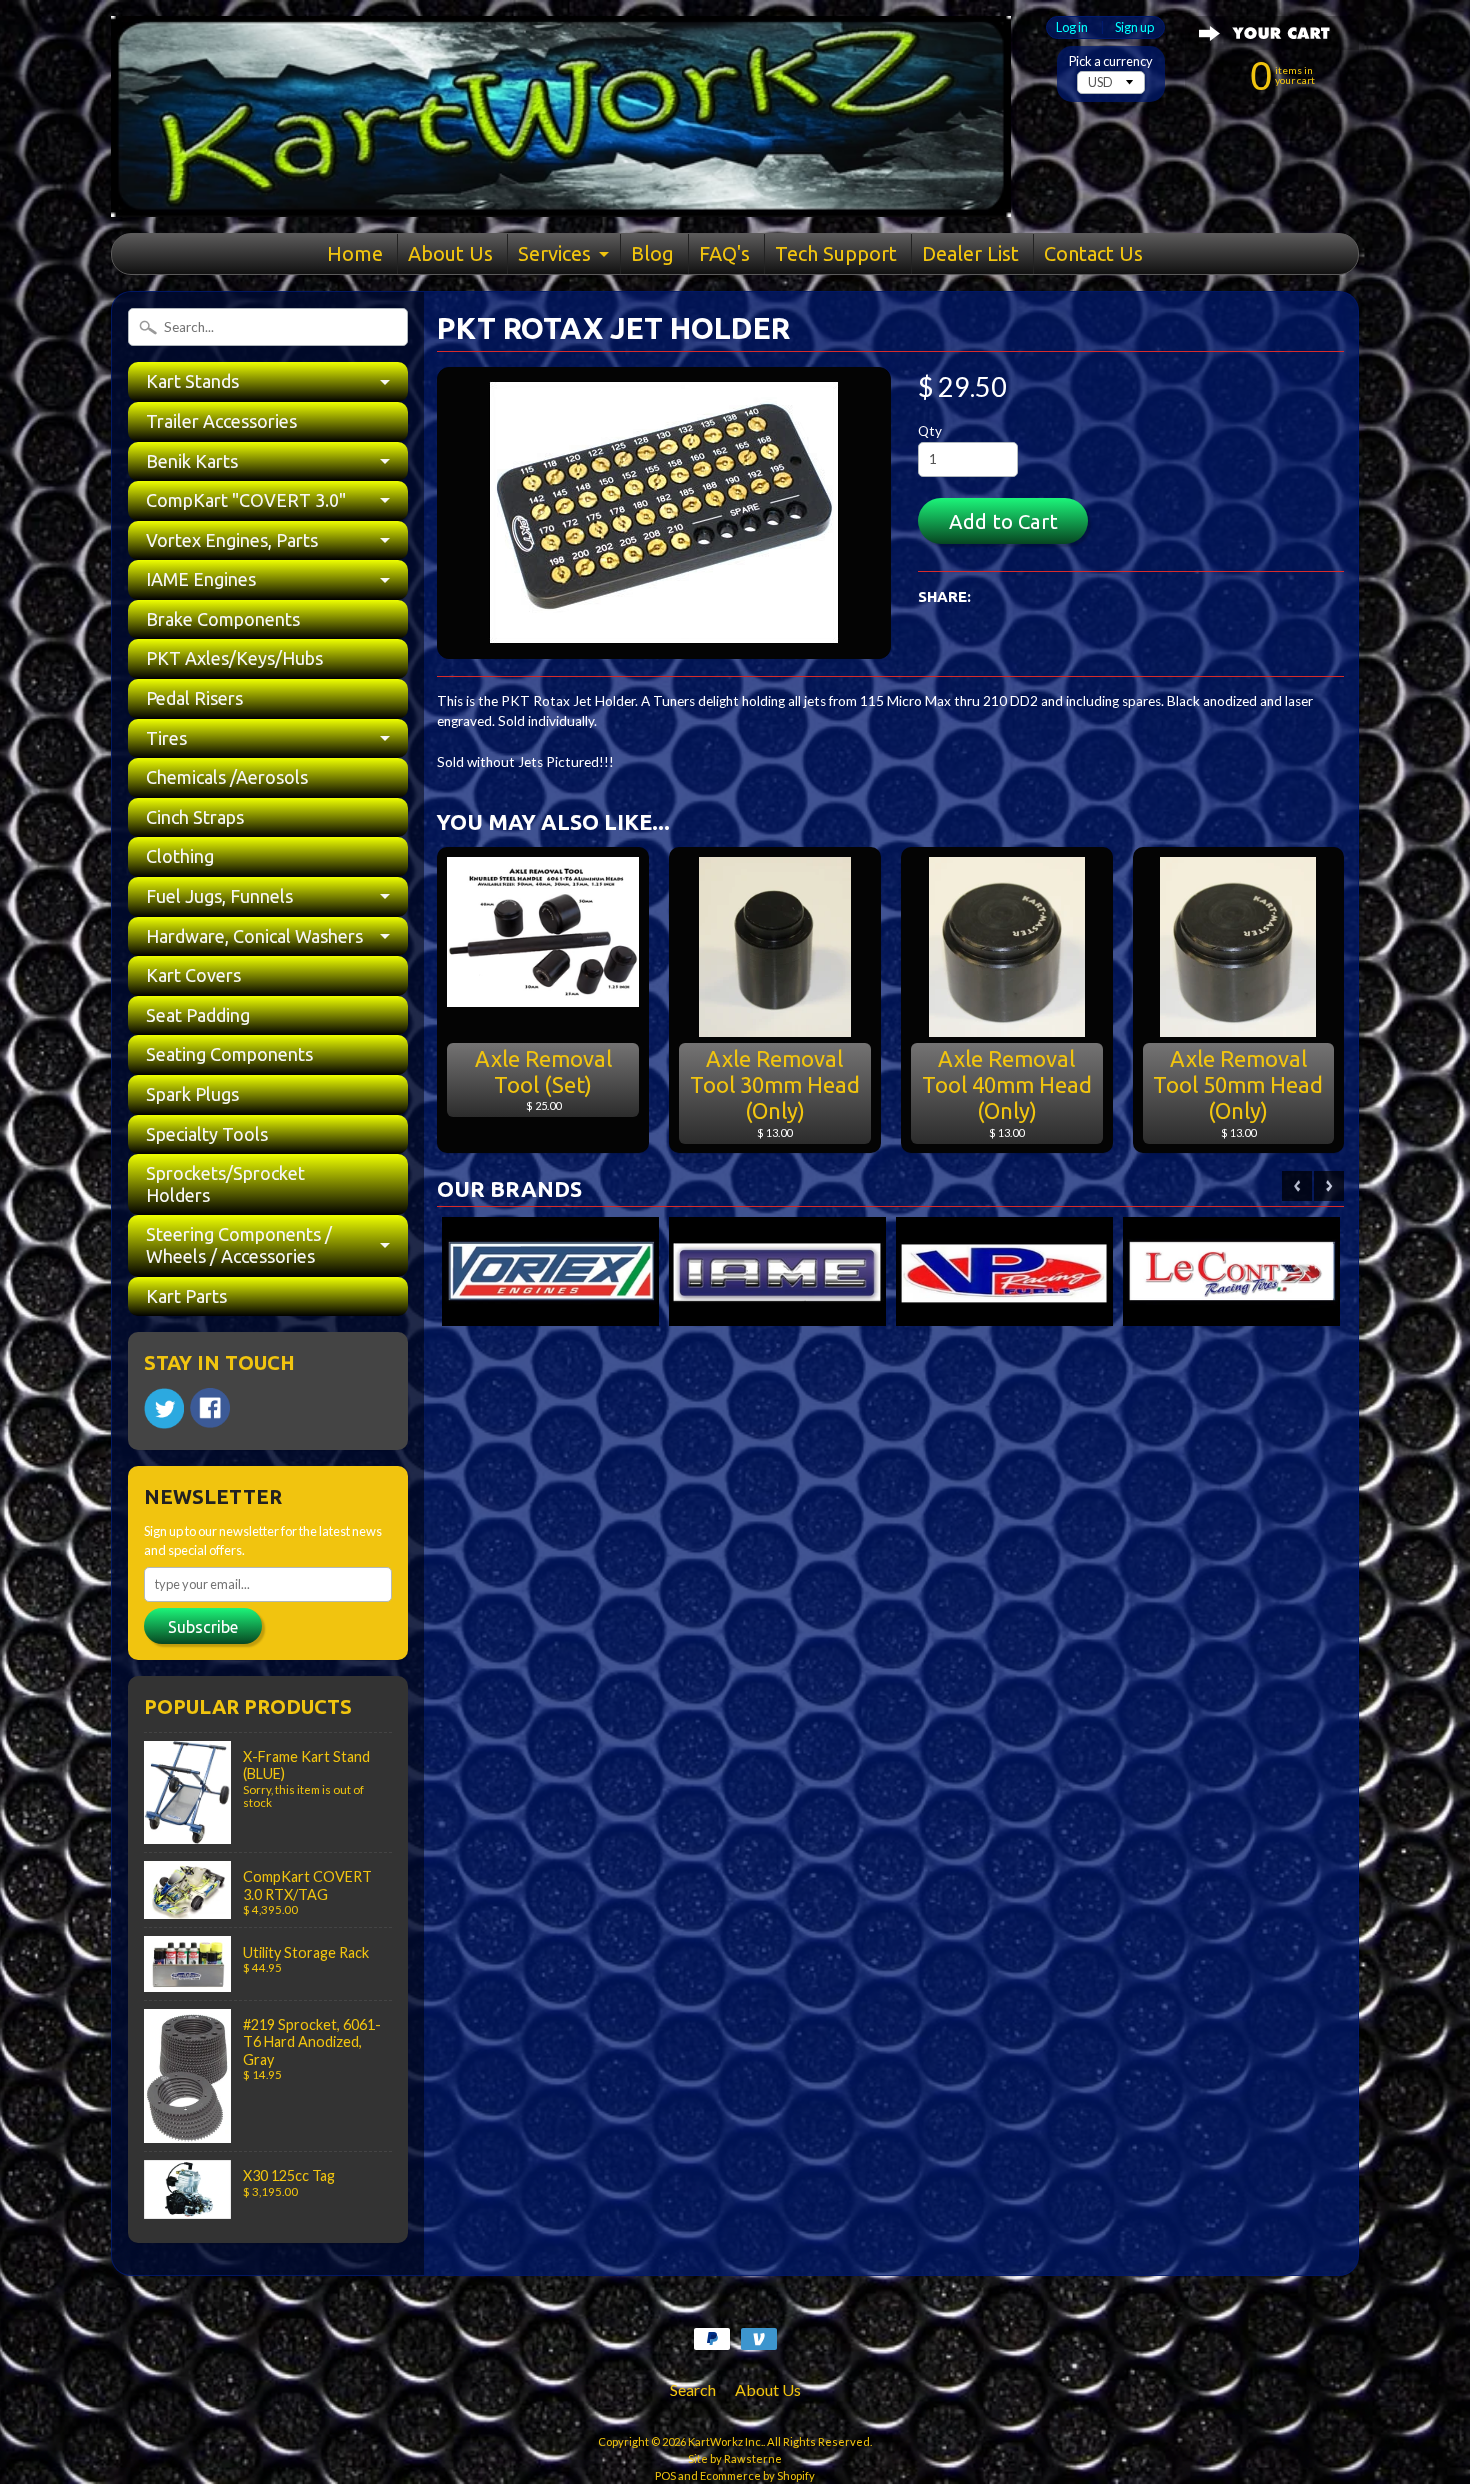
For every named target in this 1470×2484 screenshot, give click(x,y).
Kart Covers (193, 975)
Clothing (180, 856)
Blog (652, 253)
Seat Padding (198, 1015)
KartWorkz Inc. (725, 2441)
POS (665, 2475)
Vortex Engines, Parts (232, 540)
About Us (450, 253)
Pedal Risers (194, 698)
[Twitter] (164, 1408)
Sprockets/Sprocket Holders (225, 1184)
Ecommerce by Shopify (757, 2475)
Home (355, 253)
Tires (166, 738)
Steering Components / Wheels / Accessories (239, 1245)
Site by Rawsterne (735, 2458)
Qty (930, 431)
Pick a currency (1111, 61)
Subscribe (203, 1627)
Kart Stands (192, 381)
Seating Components (229, 1054)
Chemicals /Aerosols (227, 777)
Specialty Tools (207, 1134)
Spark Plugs (192, 1094)
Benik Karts (192, 461)
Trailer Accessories (221, 421)
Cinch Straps (195, 817)
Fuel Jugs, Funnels (219, 896)
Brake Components (223, 619)
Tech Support (836, 253)
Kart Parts (186, 1296)
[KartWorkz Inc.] (561, 191)
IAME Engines (201, 579)
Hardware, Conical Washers (254, 936)
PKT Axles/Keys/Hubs (234, 658)
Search (693, 2389)
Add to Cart (1003, 521)
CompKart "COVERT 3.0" (246, 500)
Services (554, 253)
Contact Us (1093, 253)
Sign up (1134, 27)
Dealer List (970, 253)
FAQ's (724, 253)
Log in (1072, 27)
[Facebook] (210, 1408)
